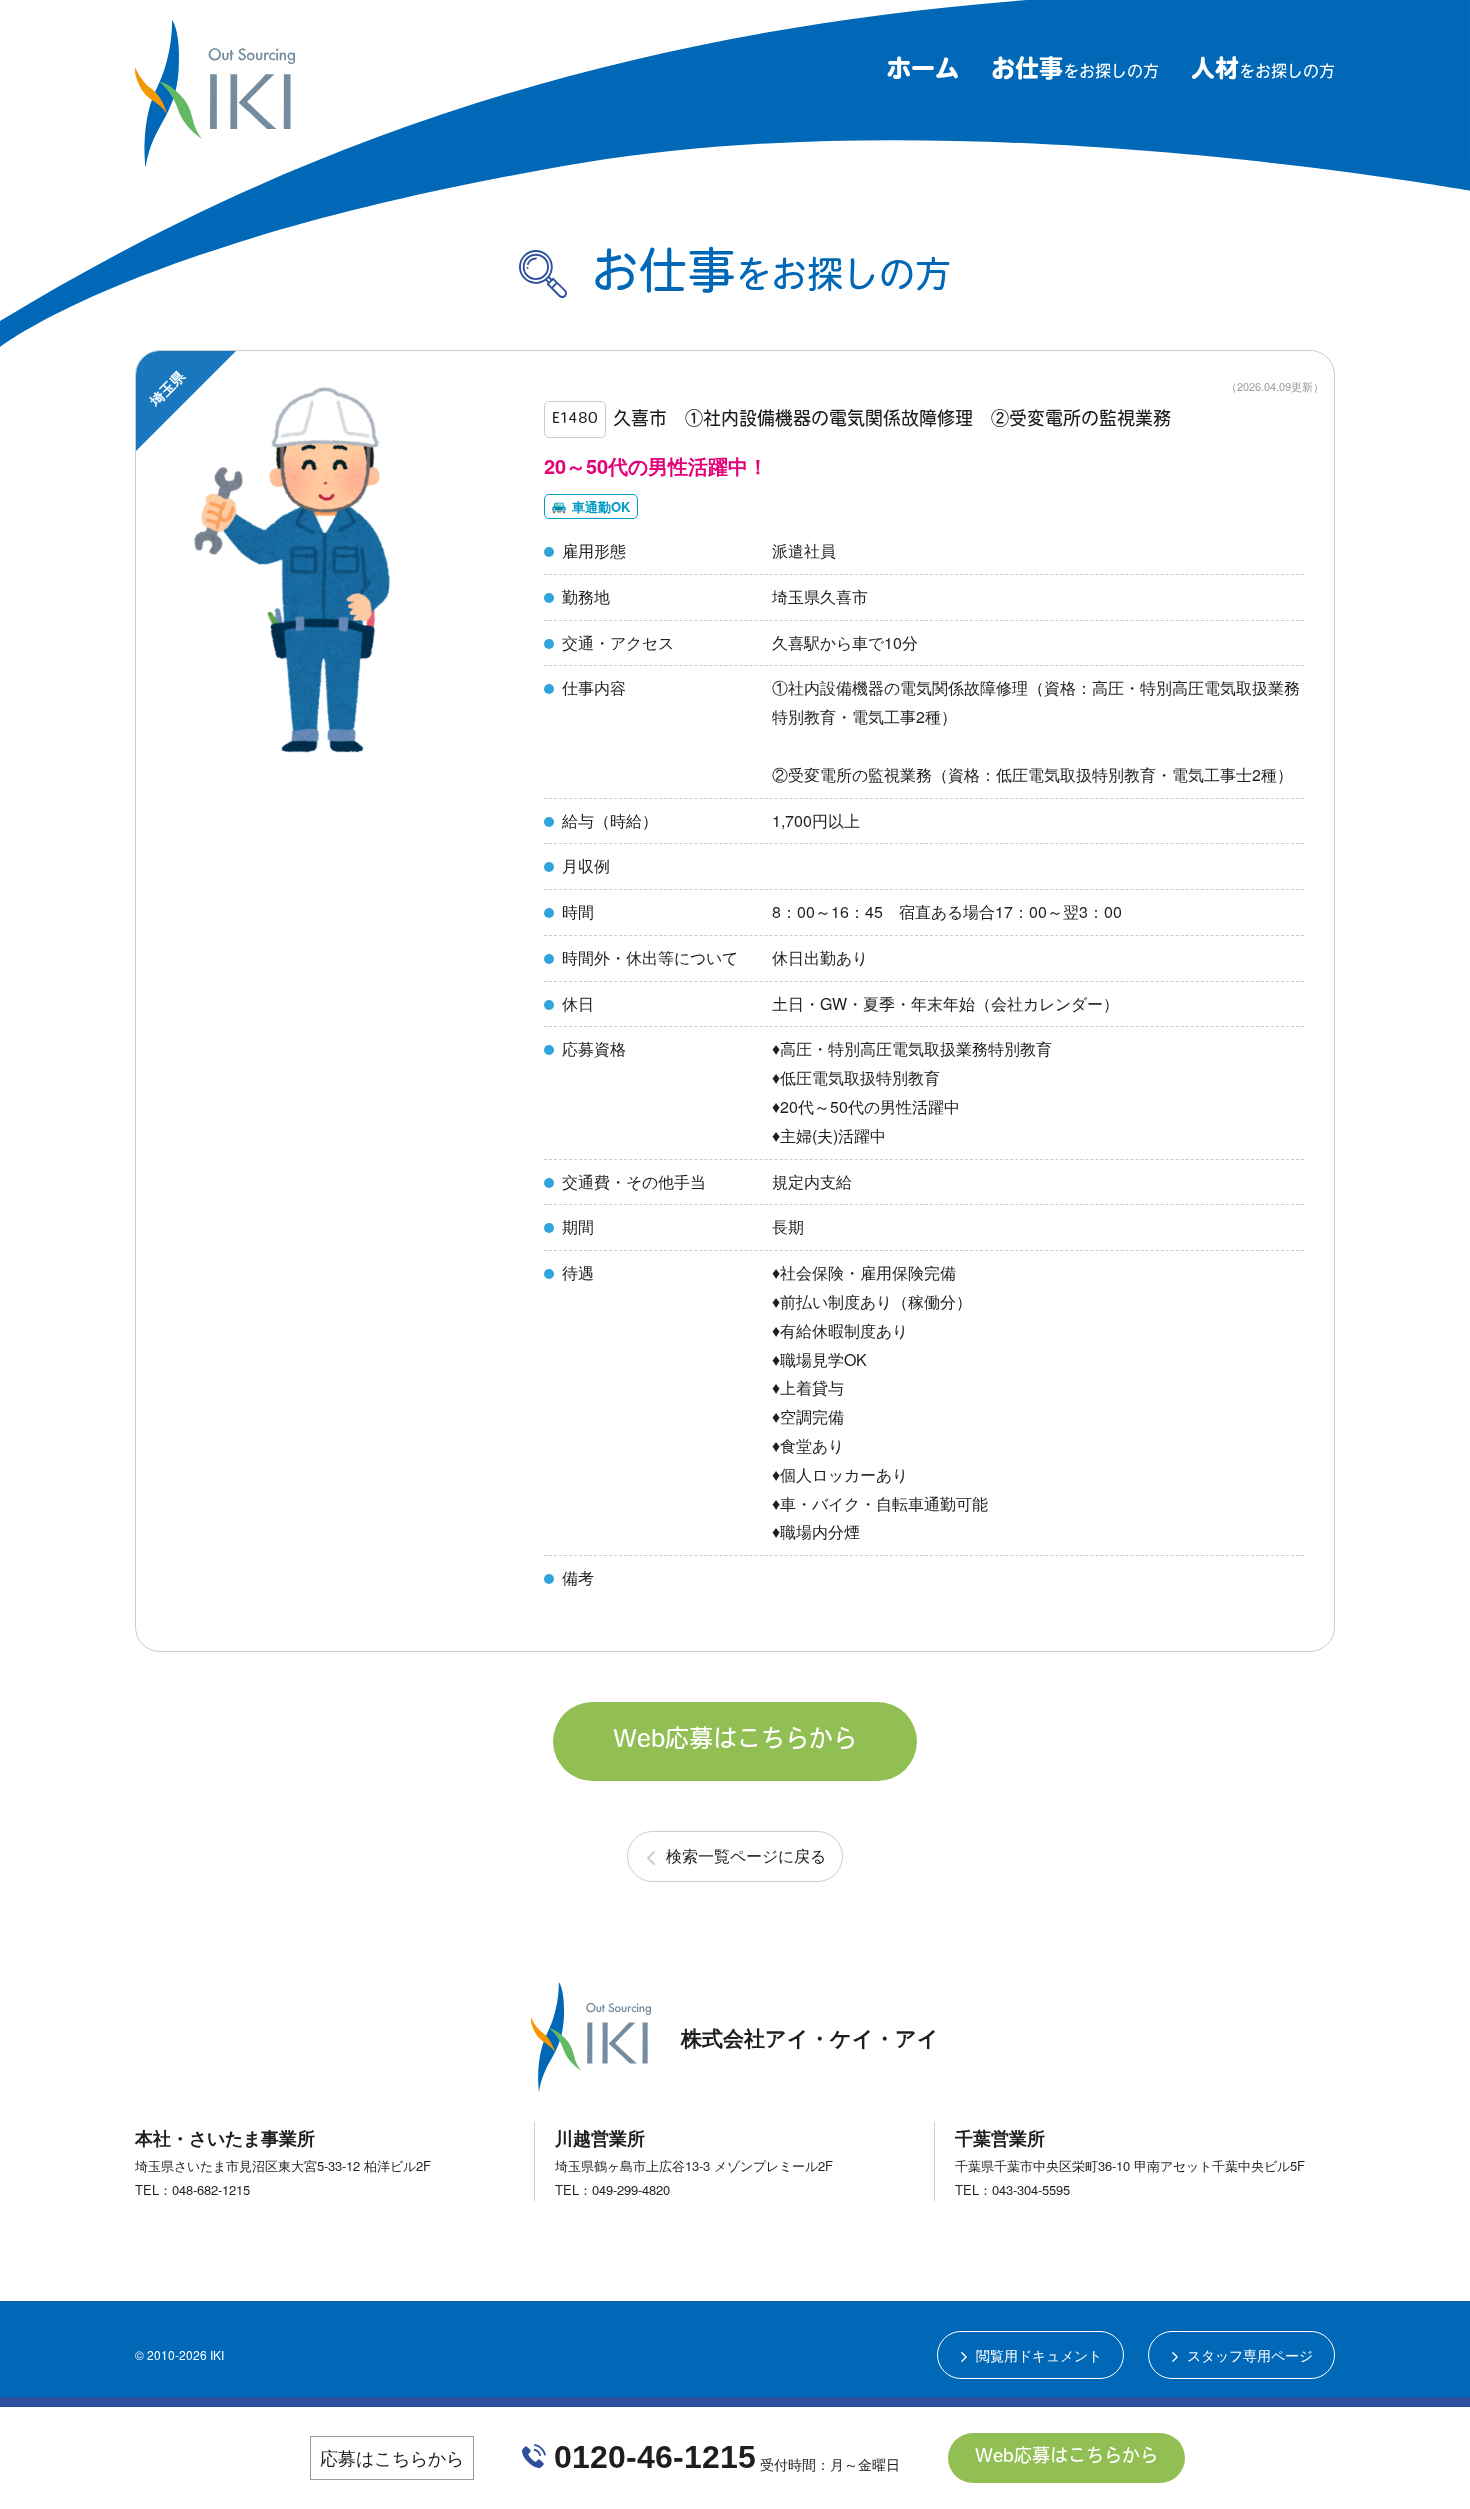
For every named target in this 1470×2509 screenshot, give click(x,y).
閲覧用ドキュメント (1039, 2355)
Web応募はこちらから (735, 1741)
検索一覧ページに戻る (746, 1855)
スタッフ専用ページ (1250, 2355)
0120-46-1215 (655, 2457)
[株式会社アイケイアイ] (215, 158)
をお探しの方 (1075, 73)
